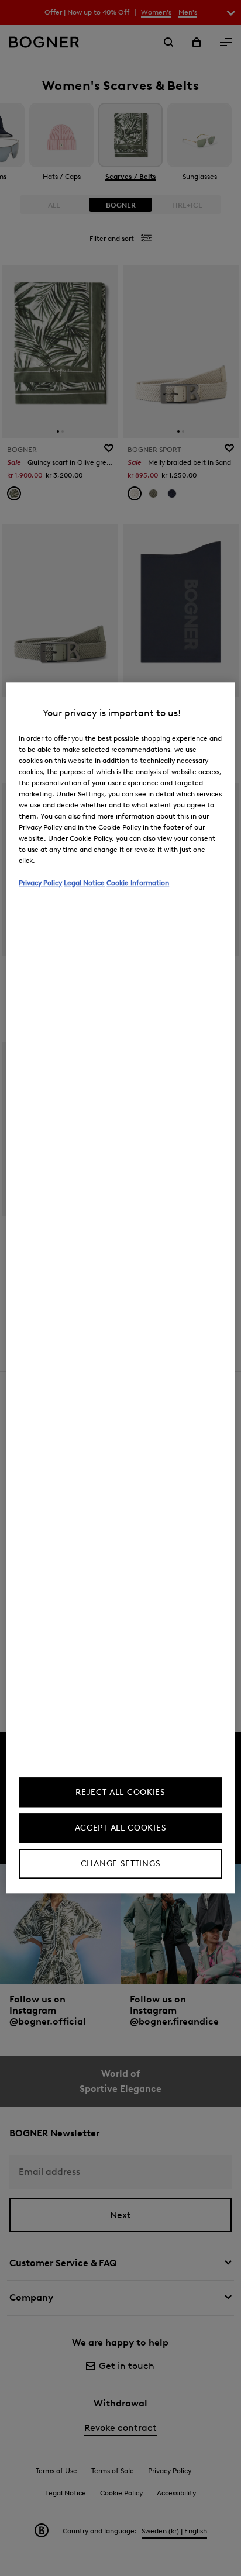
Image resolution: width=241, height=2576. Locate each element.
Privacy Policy (40, 883)
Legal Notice (84, 883)
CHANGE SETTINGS (121, 1864)
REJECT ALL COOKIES (120, 1793)
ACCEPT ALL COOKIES (121, 1829)
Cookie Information (138, 883)
